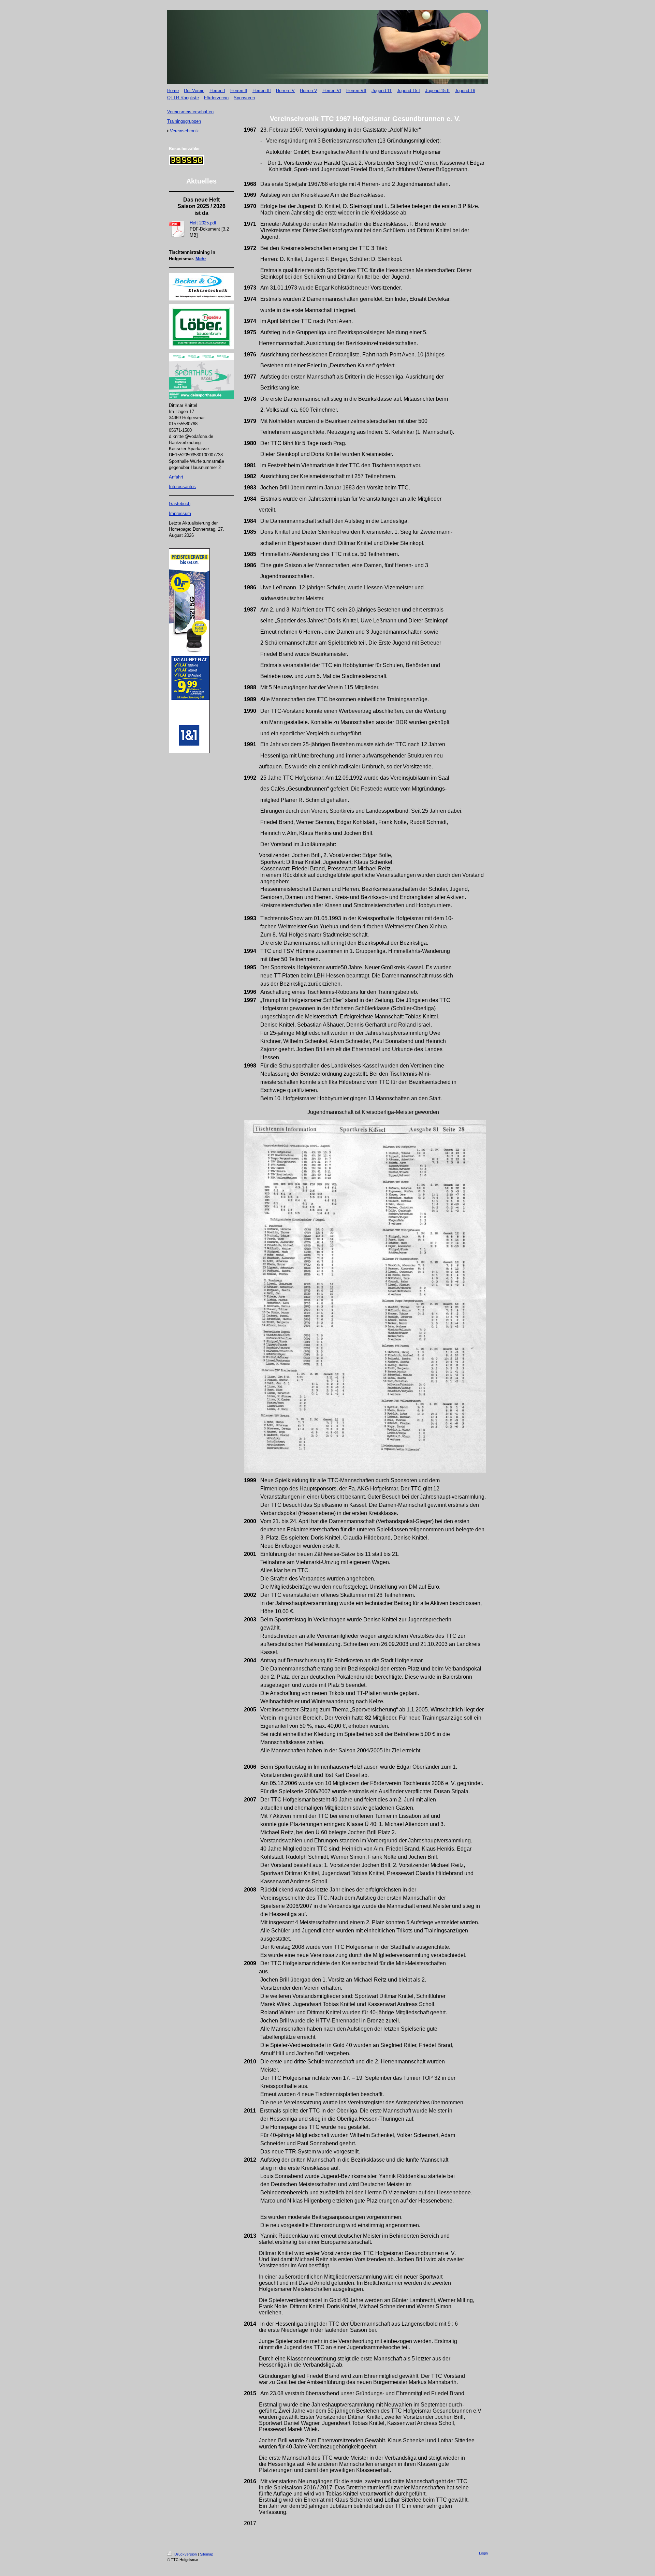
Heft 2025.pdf (203, 223)
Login (483, 2553)
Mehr (201, 259)
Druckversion (186, 2554)
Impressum (180, 513)
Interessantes (182, 487)
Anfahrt (176, 477)
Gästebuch (180, 504)
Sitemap (207, 2554)
